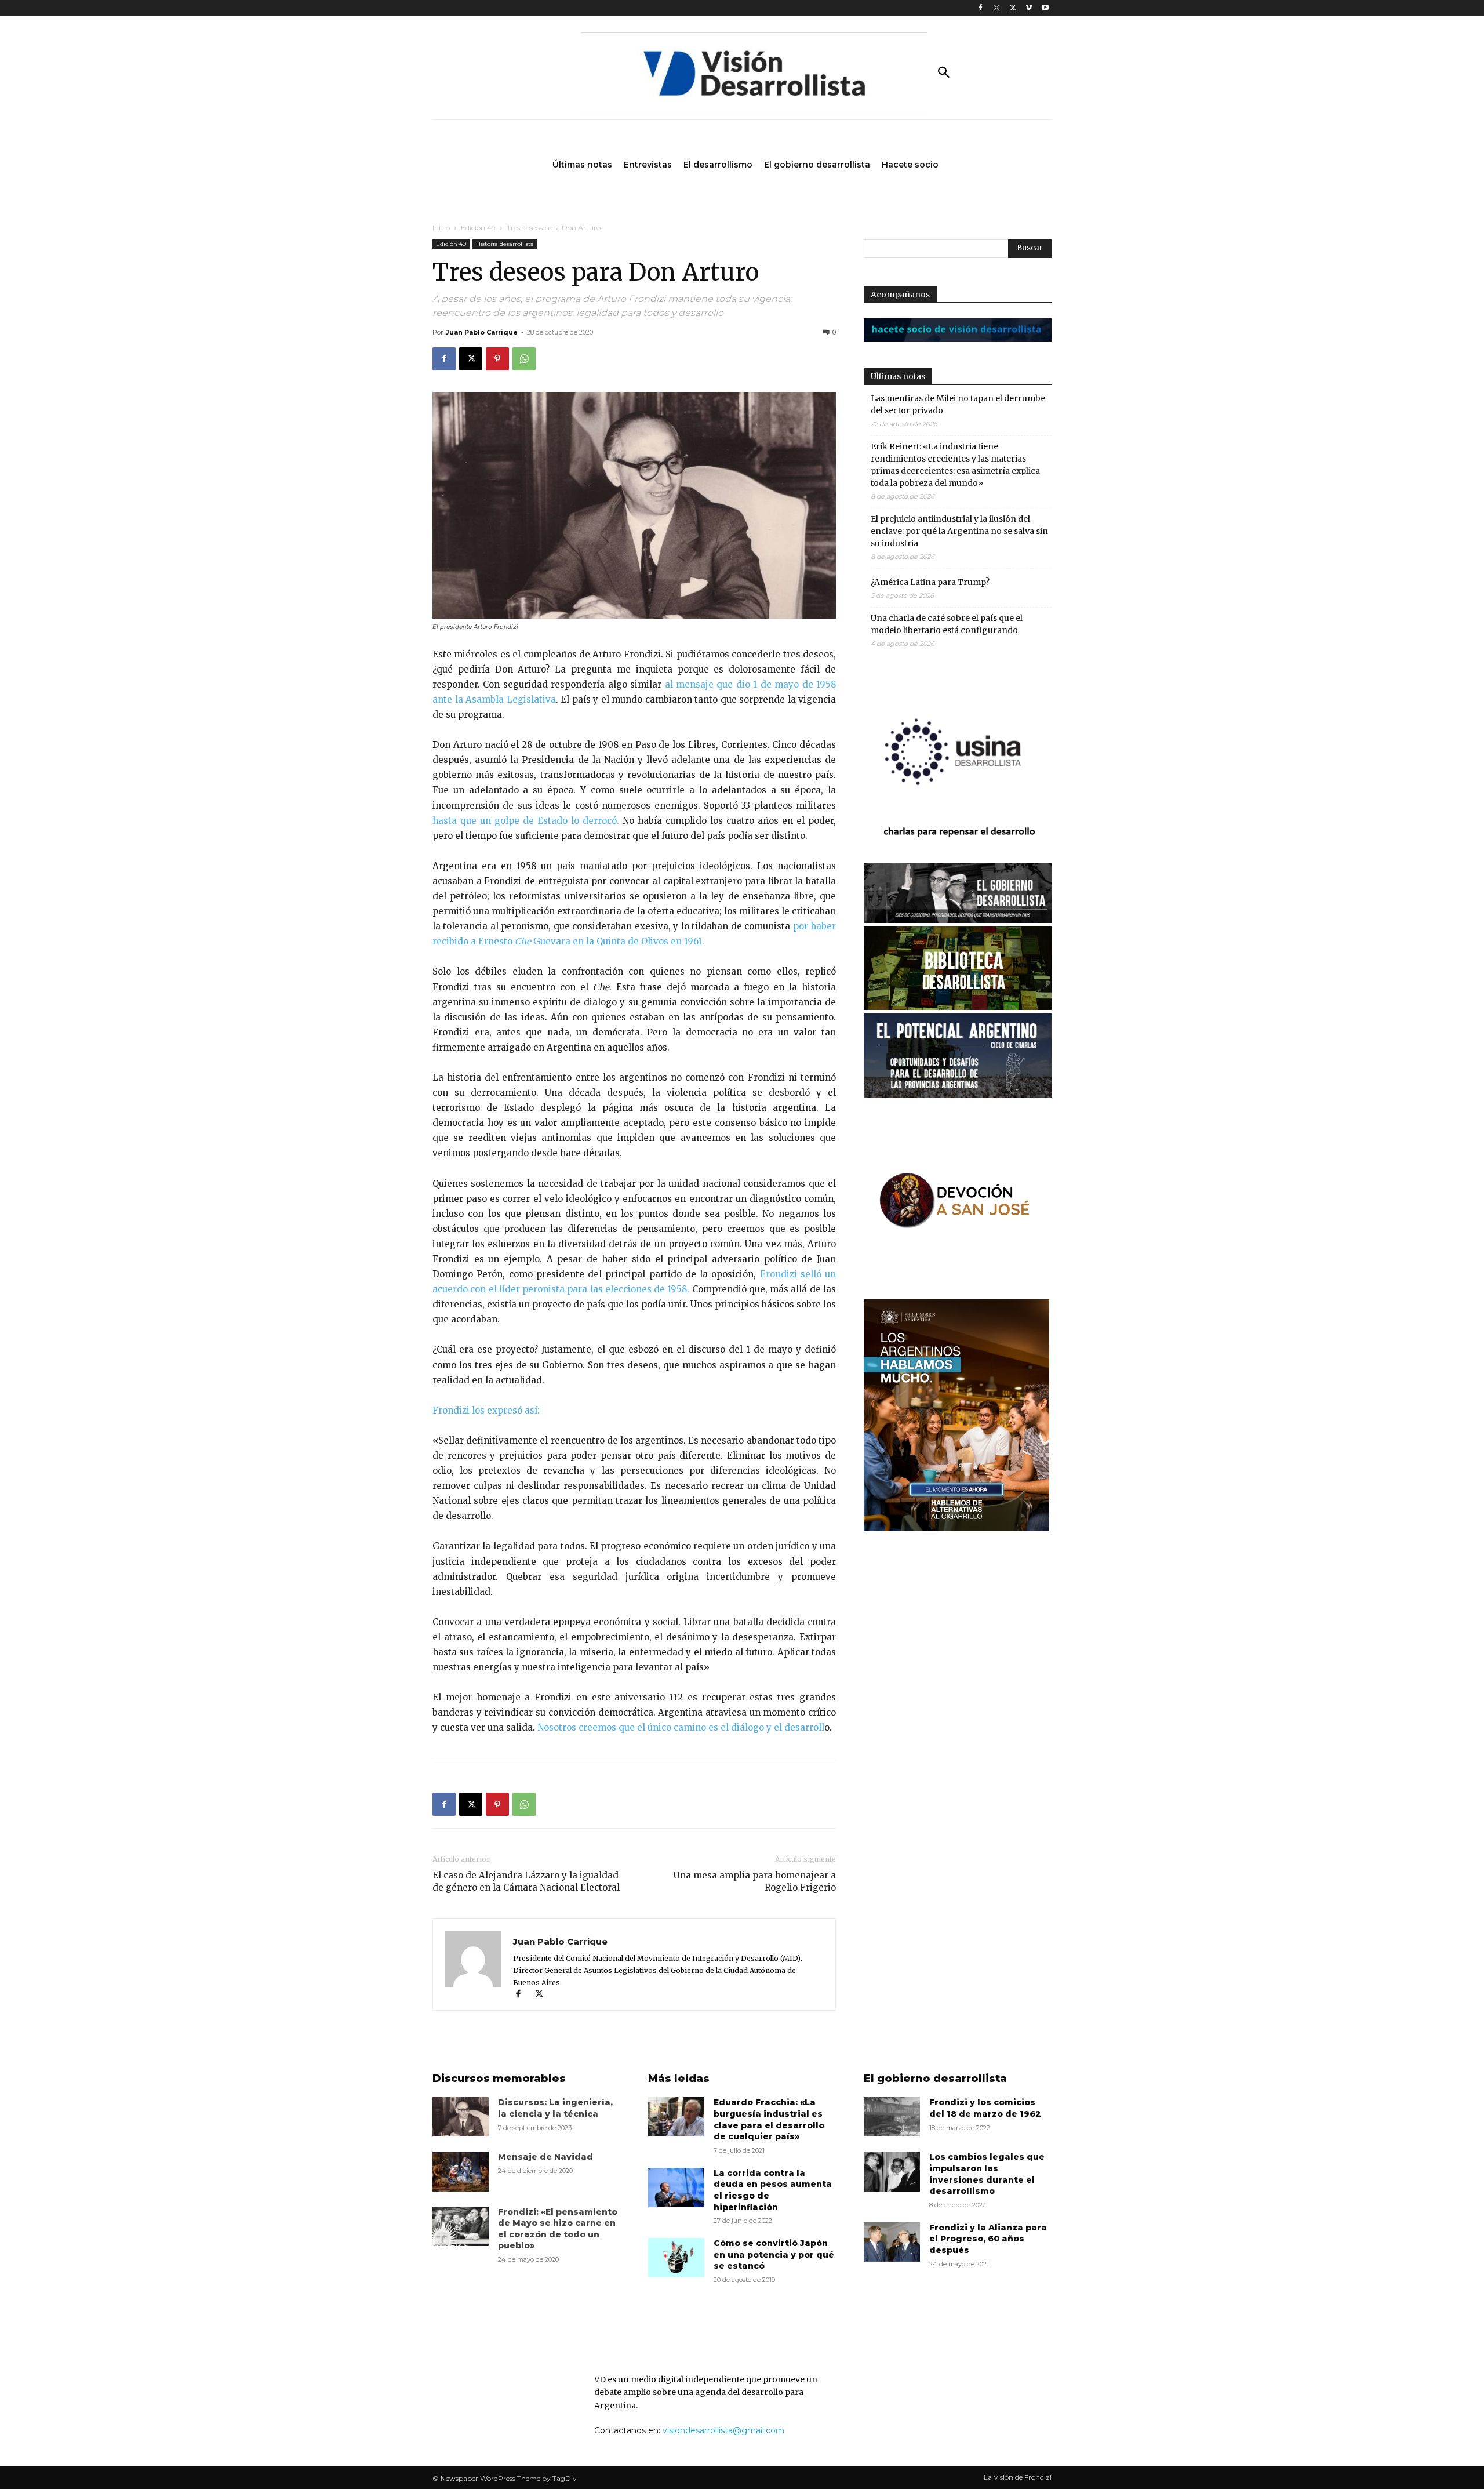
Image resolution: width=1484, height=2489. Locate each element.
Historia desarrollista (505, 244)
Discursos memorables (499, 2079)
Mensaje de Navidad (545, 2157)
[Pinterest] (497, 359)
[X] (1013, 8)
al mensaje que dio (709, 684)
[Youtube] (1045, 8)
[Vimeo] (1029, 8)
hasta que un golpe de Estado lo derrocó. (526, 821)
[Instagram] (997, 8)
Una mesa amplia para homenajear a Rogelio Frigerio (755, 1881)
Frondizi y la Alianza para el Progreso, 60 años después (988, 2239)
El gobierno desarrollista (935, 2079)
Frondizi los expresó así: (486, 1410)
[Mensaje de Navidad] (461, 2171)
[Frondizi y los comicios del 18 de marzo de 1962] (892, 2117)
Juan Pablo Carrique (482, 332)
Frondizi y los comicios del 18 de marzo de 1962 (985, 2108)
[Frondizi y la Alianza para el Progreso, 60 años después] (892, 2242)
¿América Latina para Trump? (930, 582)
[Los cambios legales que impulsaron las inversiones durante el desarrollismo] (892, 2171)
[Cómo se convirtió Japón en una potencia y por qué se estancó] (676, 2258)
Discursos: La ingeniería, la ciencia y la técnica (555, 2108)
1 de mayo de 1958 (794, 684)
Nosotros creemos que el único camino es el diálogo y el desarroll (681, 1727)
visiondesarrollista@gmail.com (723, 2430)
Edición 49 (478, 228)
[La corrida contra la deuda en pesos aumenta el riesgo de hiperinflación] (676, 2188)
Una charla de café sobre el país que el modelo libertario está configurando (947, 624)
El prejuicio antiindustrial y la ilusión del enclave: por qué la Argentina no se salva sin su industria (959, 531)
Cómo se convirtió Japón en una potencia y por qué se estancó (774, 2254)
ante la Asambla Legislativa (494, 700)
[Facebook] (981, 8)
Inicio (441, 228)
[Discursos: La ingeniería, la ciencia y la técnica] (461, 2117)
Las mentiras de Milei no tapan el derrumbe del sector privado (958, 404)
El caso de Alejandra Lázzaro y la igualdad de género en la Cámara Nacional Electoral (526, 1881)
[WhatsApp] (524, 359)
